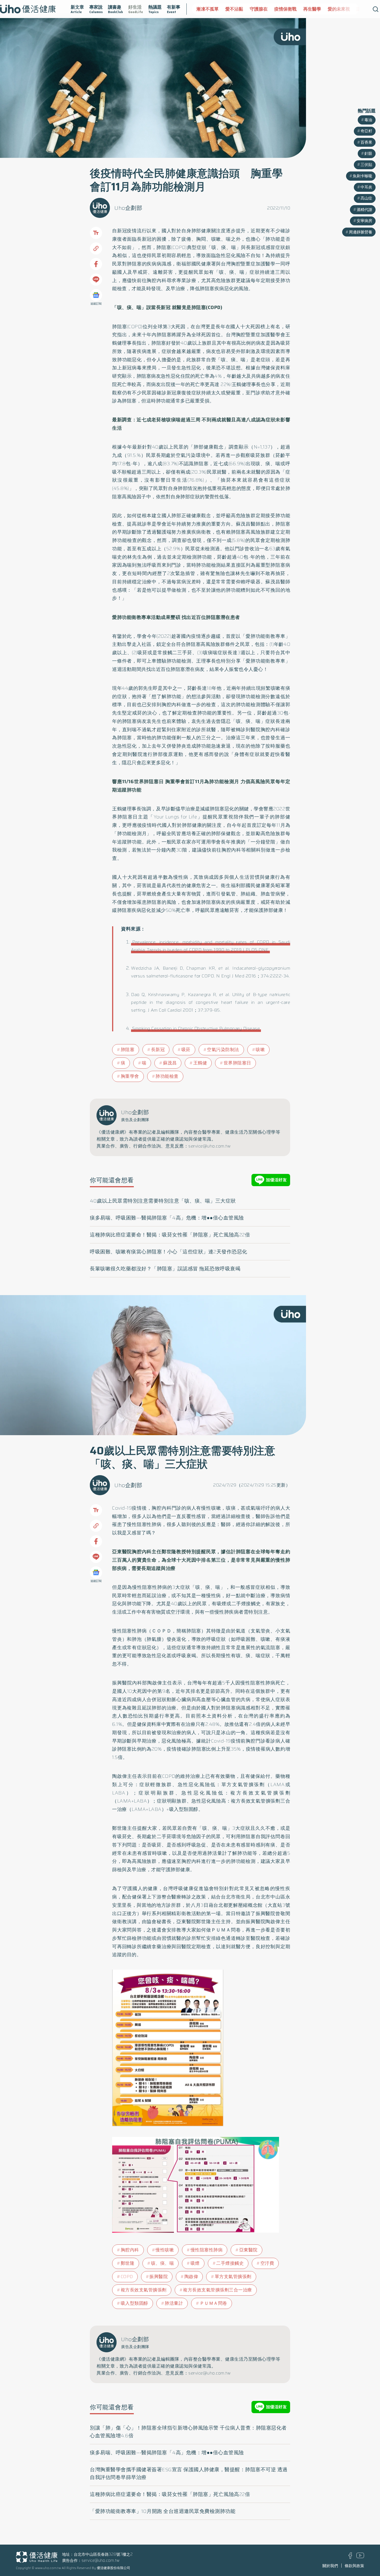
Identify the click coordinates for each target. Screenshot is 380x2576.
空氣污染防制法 (223, 1050)
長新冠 (158, 1050)
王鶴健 (200, 1063)
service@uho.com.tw (101, 2560)
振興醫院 (159, 2277)
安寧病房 (364, 221)
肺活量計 (174, 2303)
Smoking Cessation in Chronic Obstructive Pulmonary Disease (196, 1028)
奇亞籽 (366, 131)
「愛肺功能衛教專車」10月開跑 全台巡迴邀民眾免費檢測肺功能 (163, 2511)
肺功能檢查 (167, 1076)
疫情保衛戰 (256, 9)
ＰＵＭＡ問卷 (214, 2303)
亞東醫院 (248, 2250)
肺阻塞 (128, 1050)
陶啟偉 (191, 2277)
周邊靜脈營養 (361, 232)
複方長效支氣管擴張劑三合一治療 (218, 2290)
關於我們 (330, 2566)
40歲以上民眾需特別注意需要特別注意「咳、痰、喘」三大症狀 (163, 1201)
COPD (127, 2277)
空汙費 (267, 2263)
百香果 (366, 142)
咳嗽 (260, 1050)
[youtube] (360, 2557)
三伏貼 (366, 165)
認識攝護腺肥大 (343, 9)
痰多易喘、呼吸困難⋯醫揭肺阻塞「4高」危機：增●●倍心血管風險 (167, 1218)
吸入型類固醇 (135, 2303)
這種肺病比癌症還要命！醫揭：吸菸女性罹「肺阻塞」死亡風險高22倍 (170, 1235)
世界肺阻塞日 (237, 1063)
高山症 (366, 198)
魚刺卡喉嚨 (362, 176)
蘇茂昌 (170, 1063)
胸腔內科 (130, 2250)
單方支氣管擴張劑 (233, 2277)
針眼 (368, 153)
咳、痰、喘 (163, 2263)
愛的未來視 (310, 9)
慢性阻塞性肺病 (207, 2250)
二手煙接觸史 (230, 2263)
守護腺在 (230, 9)
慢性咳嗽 (165, 2250)
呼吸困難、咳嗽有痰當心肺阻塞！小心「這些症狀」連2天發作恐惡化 (169, 1252)
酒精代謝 (364, 210)
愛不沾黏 (205, 9)
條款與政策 (354, 2566)
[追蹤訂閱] (96, 295)
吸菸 (186, 1050)
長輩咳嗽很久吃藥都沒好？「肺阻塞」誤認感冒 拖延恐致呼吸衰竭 (165, 1269)
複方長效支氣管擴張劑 (144, 2290)
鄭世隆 (128, 2263)
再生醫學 (283, 9)
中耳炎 (366, 187)
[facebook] (350, 2557)
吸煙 (195, 2263)
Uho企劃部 (128, 208)
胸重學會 (130, 1076)
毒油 (368, 120)
